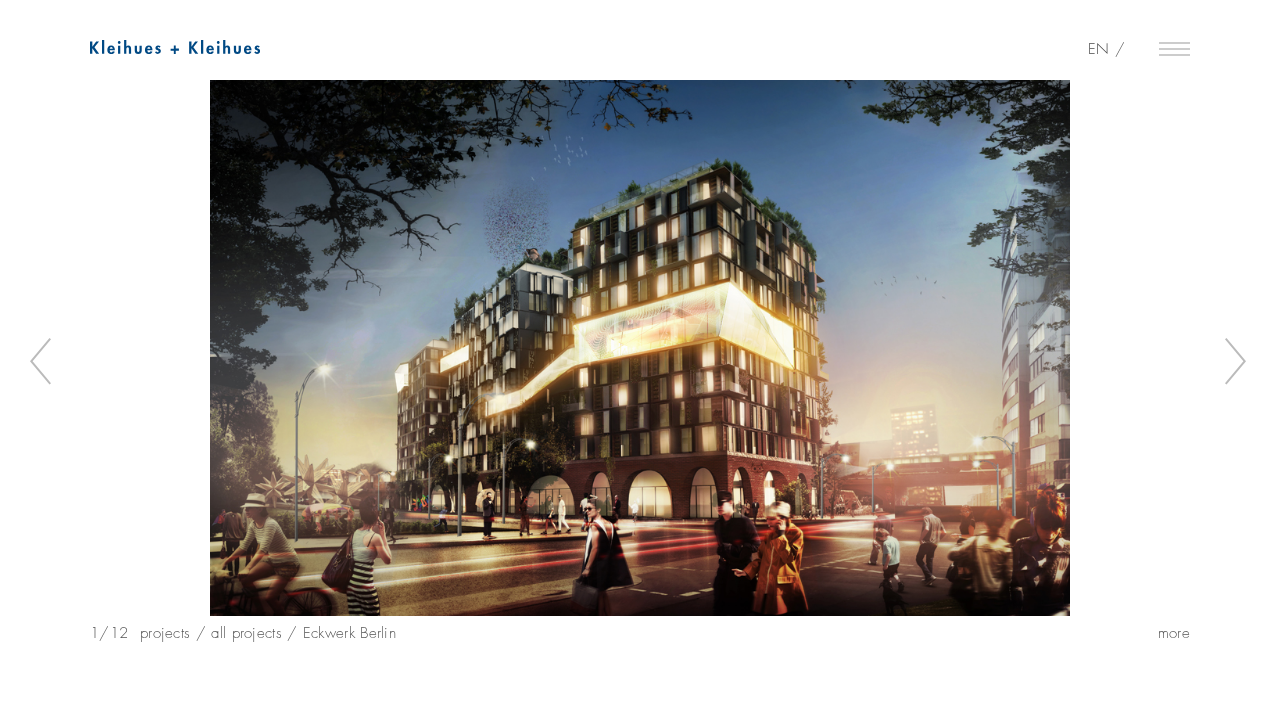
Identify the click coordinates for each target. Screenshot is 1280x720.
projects (165, 633)
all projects (246, 633)
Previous (43, 362)
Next (1236, 362)
